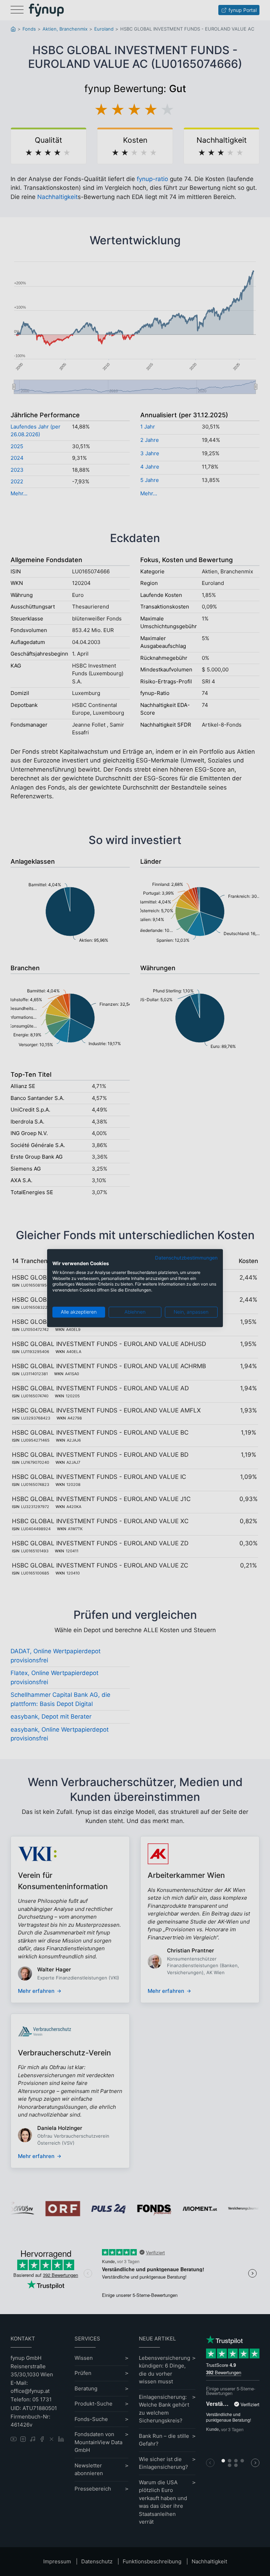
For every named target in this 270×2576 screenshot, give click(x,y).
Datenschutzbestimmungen (186, 1258)
